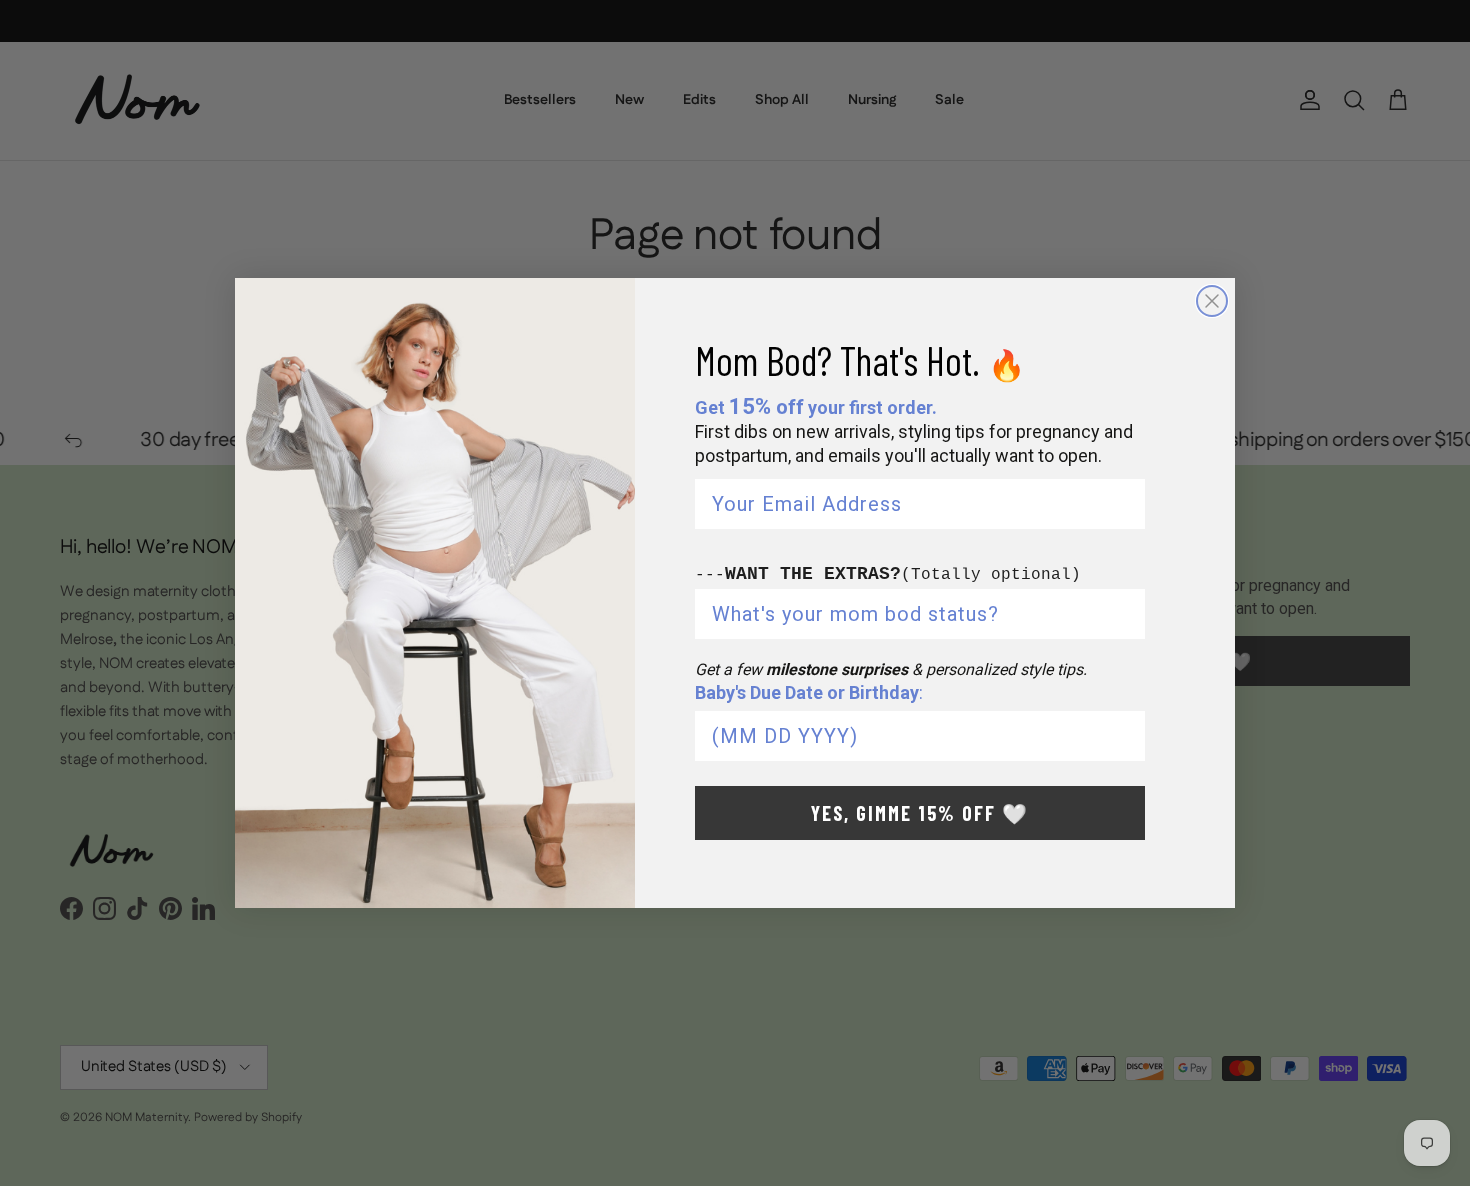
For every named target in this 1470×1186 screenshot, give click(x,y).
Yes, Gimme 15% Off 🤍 (920, 813)
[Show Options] (1126, 614)
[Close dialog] (1212, 301)
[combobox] (914, 614)
